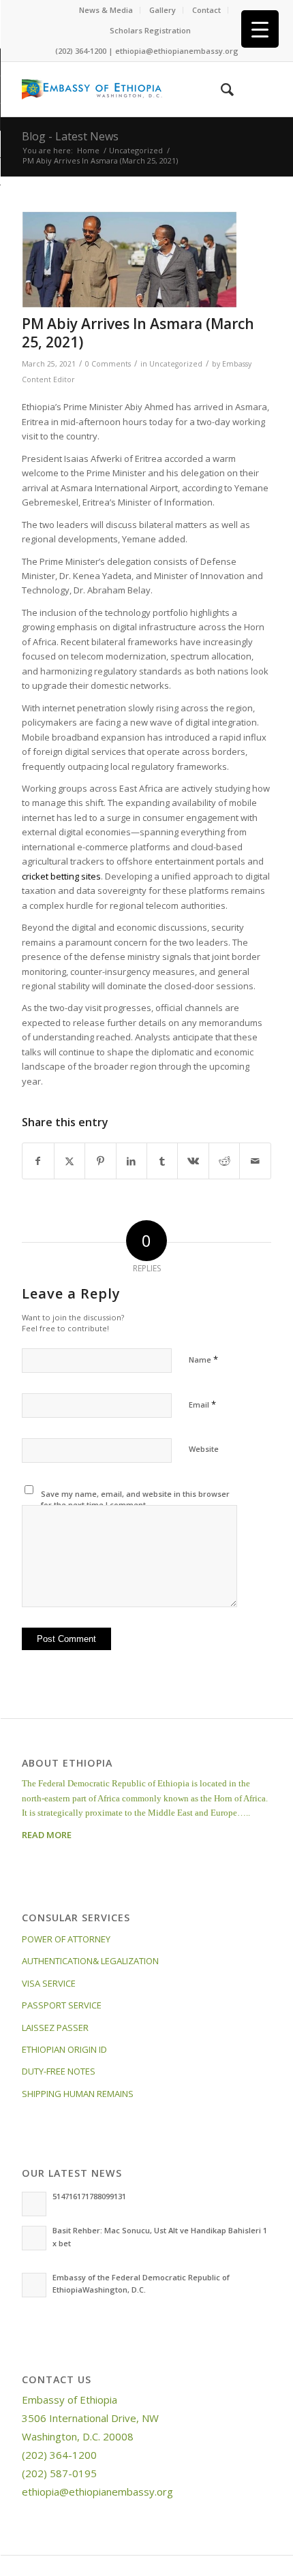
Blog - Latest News (70, 136)
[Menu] (252, 89)
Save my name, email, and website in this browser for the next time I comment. (135, 1500)
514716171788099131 (89, 2196)
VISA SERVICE (49, 1983)
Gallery (163, 10)
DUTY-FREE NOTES (59, 2071)
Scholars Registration (150, 30)
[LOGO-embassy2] (121, 89)
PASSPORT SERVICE (62, 2005)
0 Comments (108, 364)
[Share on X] (70, 1161)
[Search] (220, 89)
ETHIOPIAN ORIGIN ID (64, 2049)
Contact (206, 10)
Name (203, 1359)
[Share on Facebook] (38, 1161)
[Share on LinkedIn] (132, 1161)
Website (204, 1449)
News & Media (106, 10)
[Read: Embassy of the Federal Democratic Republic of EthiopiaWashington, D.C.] (34, 2285)
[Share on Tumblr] (162, 1161)
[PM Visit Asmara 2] (129, 260)
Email (202, 1404)
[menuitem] (106, 10)
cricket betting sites (61, 876)
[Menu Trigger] (260, 29)
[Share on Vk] (193, 1161)
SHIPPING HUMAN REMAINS (78, 2094)
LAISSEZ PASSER (55, 2028)
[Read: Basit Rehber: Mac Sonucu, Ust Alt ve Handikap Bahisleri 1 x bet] (34, 2238)
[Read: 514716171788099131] (34, 2204)
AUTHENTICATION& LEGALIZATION (90, 1961)
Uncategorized (176, 364)
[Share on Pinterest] (100, 1161)
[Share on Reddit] (224, 1161)
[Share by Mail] (255, 1161)
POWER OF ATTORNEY (66, 1939)
